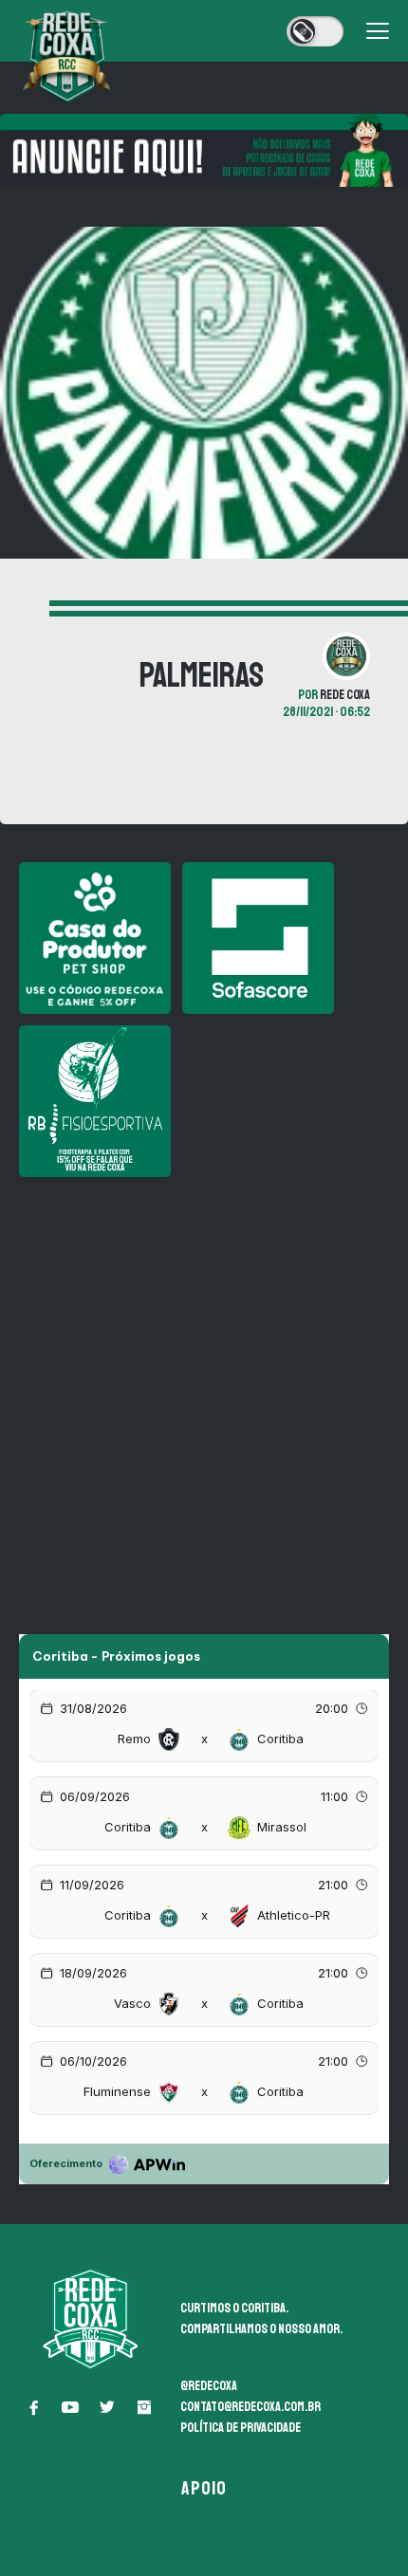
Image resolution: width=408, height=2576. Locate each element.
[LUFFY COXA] (204, 150)
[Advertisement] (204, 1392)
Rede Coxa (345, 695)
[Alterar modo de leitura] (315, 31)
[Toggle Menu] (378, 31)
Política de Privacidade (241, 2428)
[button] (33, 2407)
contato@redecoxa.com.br (250, 2407)
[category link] (20, 609)
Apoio (204, 2488)
